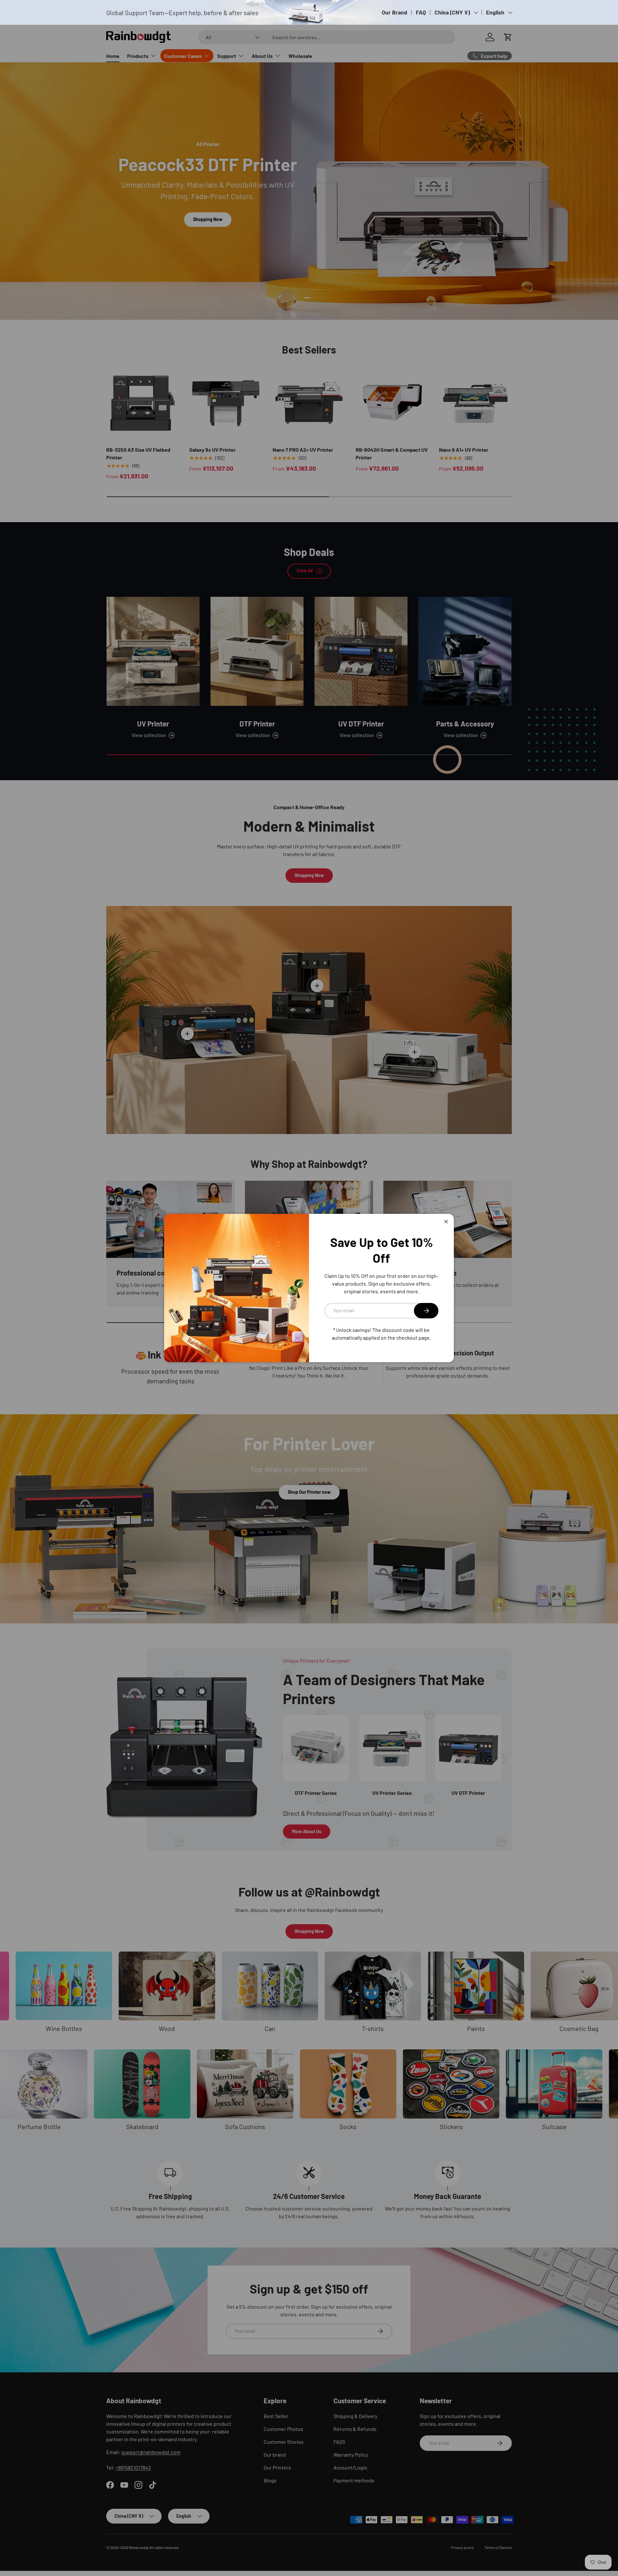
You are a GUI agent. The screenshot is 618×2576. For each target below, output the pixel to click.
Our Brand (394, 12)
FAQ (421, 12)
